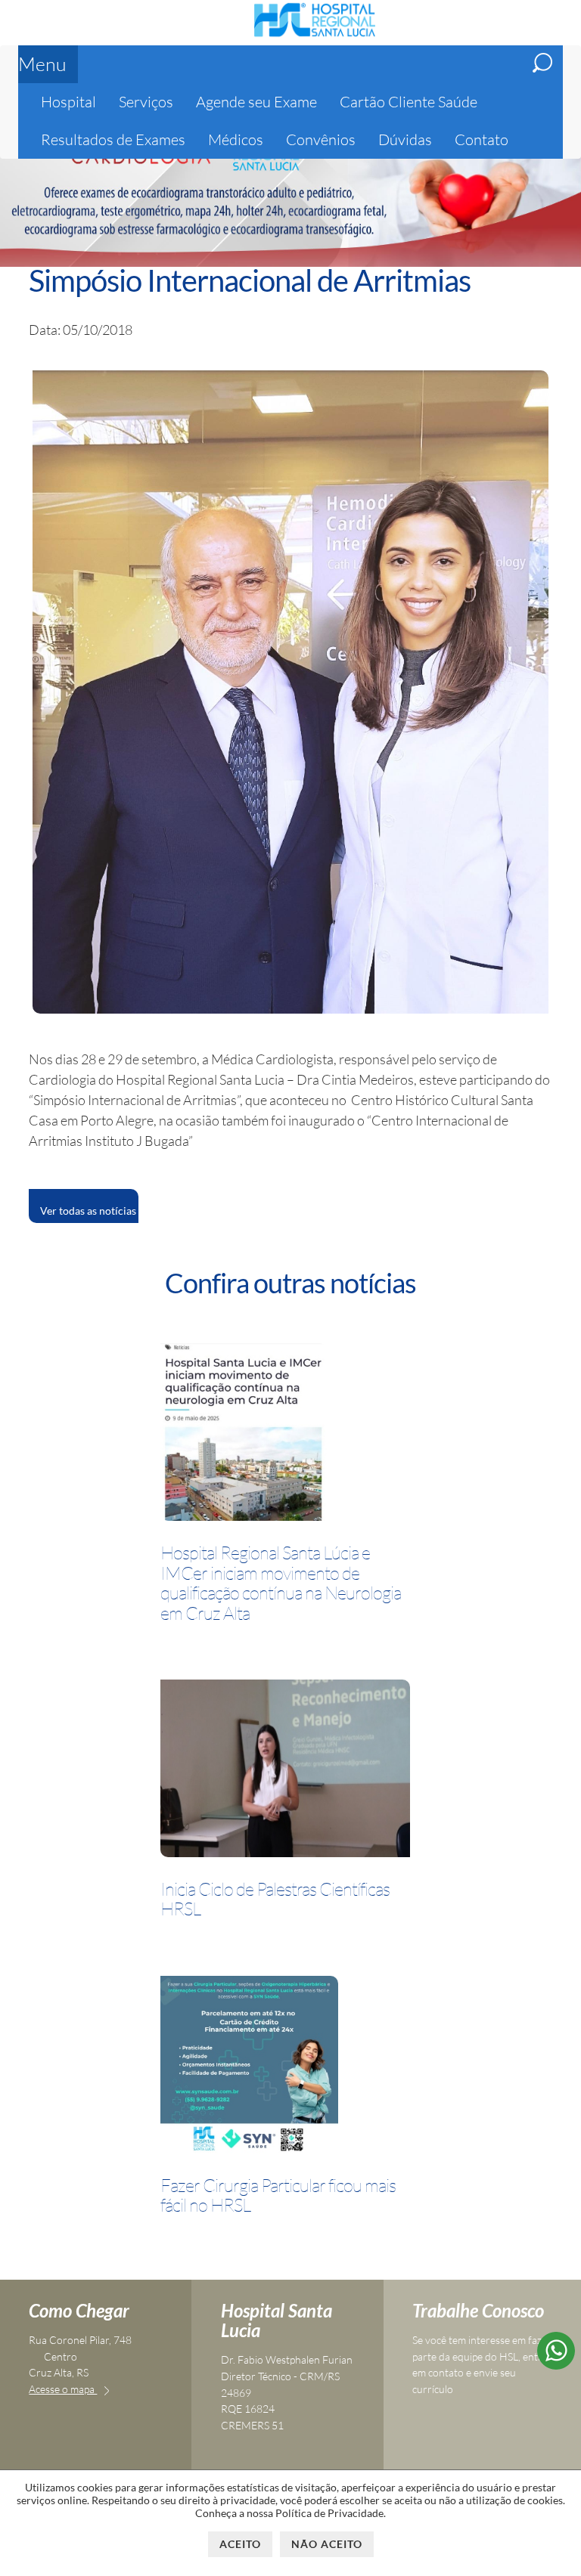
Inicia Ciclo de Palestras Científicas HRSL (275, 1899)
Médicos (236, 139)
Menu (42, 64)
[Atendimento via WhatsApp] (556, 2364)
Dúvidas (405, 139)
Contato (482, 139)
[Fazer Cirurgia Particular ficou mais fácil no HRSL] (249, 2067)
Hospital (68, 102)
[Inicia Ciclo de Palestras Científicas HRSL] (285, 1771)
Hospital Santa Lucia (277, 2320)
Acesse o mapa (63, 2389)
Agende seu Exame (256, 102)
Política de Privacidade (329, 2513)
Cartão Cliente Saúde (409, 102)
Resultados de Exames (113, 139)
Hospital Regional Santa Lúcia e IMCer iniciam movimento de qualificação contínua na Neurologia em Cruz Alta (281, 1583)
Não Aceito (327, 2544)
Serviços (146, 102)
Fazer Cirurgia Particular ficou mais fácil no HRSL (278, 2195)
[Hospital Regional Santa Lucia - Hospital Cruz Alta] (315, 35)
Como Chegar (79, 2310)
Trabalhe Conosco (478, 2310)
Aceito (240, 2544)
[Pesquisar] (542, 63)
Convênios (321, 139)
